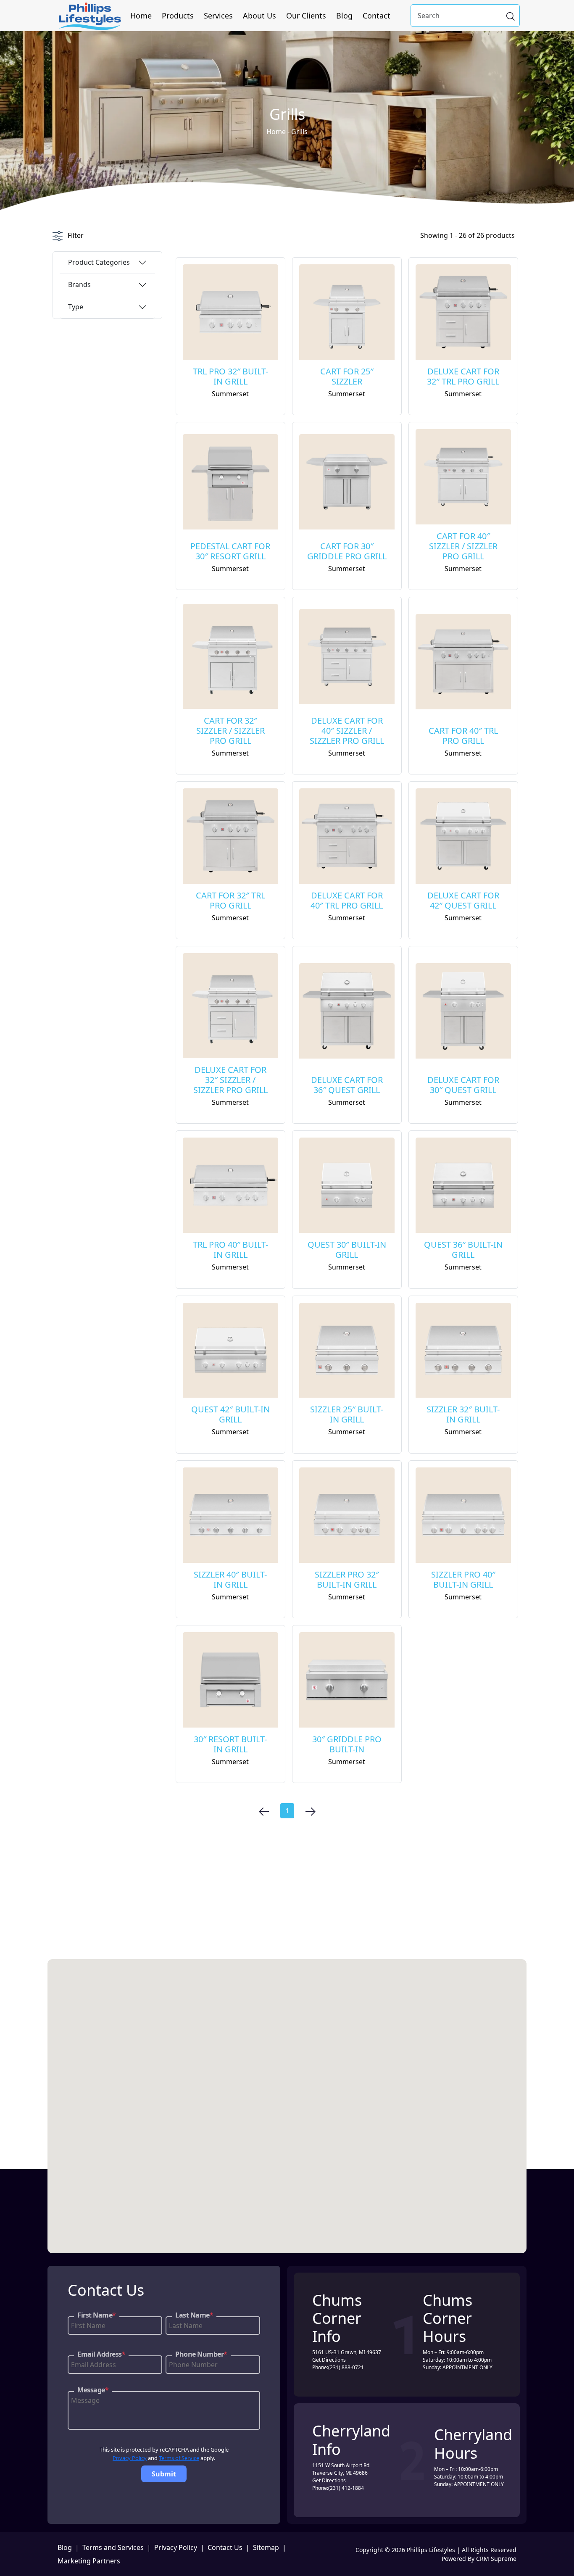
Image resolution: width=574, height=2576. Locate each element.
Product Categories (99, 262)
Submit (164, 2474)
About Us (259, 16)
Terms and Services (113, 2547)
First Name (97, 2315)
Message (93, 2390)
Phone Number (201, 2354)
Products (178, 16)
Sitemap (266, 2547)
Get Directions (329, 2360)
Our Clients (306, 16)
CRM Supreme (496, 2559)
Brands (79, 284)
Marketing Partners (89, 2561)
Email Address (101, 2354)
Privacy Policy (130, 2458)
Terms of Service (179, 2458)
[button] (388, 1980)
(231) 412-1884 (346, 2488)
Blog (344, 16)
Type (76, 307)
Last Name (194, 2315)
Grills (299, 132)
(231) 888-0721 (346, 2367)
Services (218, 16)
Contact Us (225, 2547)
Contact (377, 16)
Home (141, 16)
